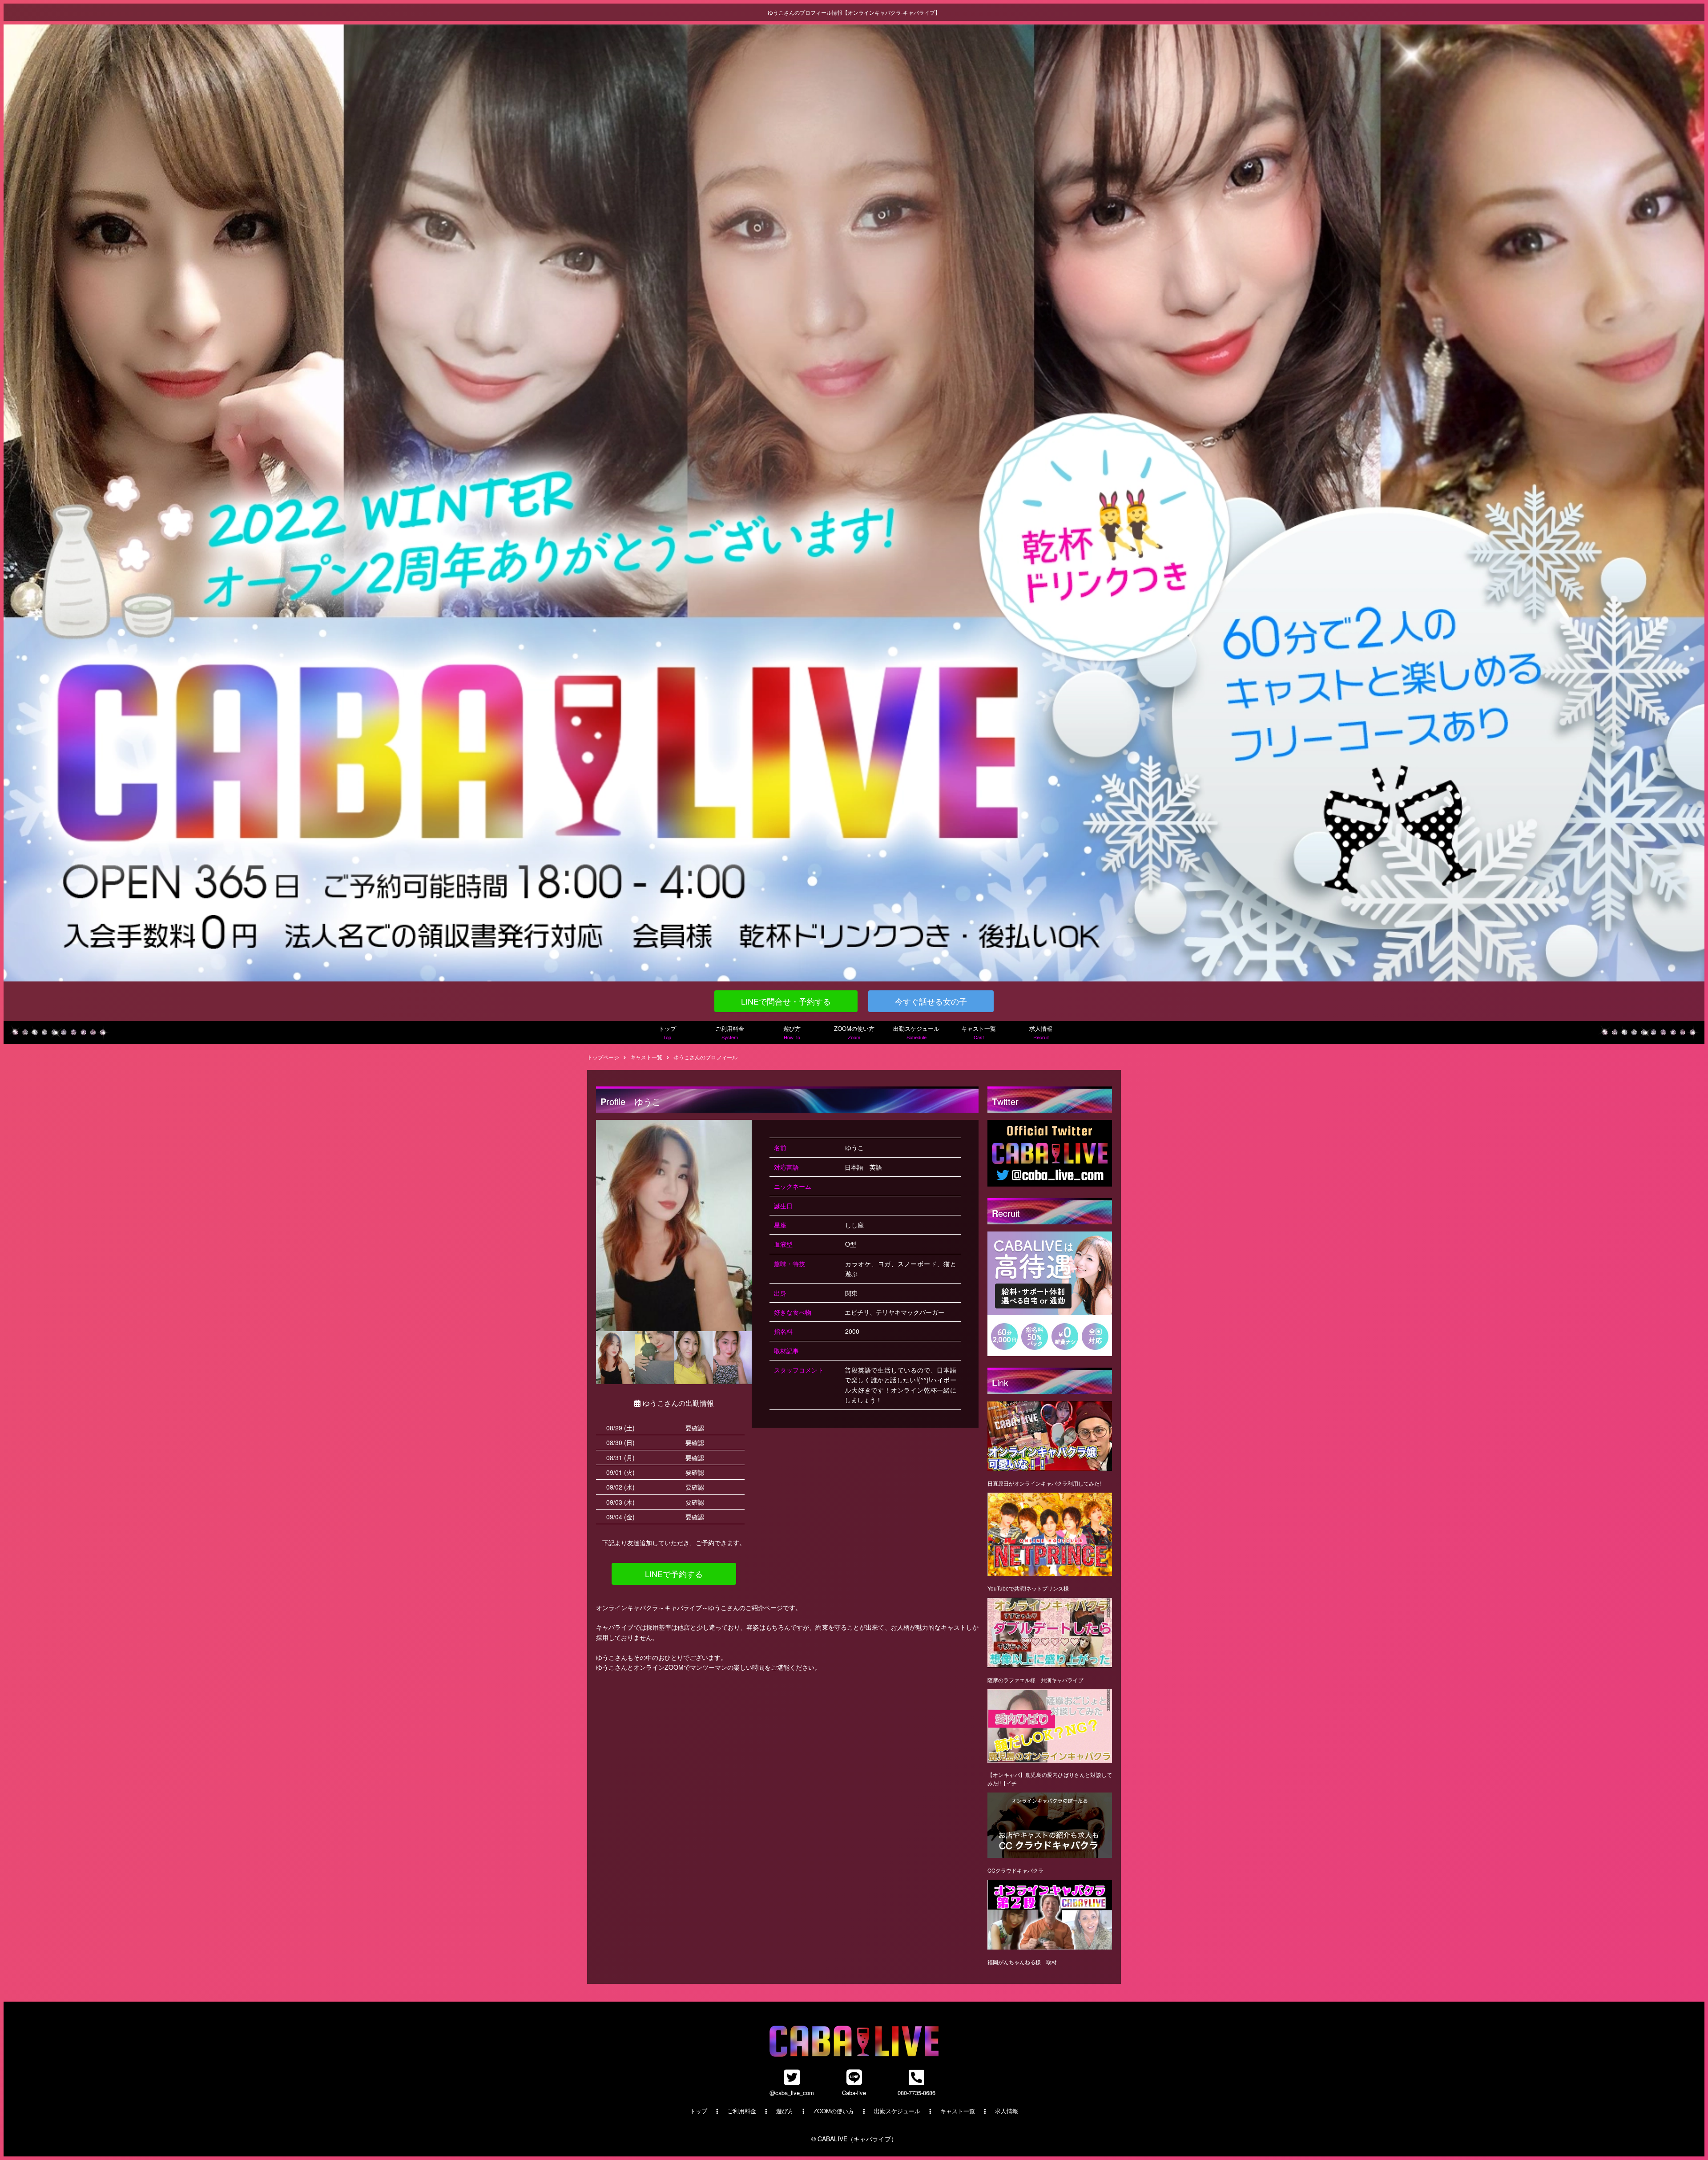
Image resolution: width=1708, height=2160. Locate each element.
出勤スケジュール (916, 1032)
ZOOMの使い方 (854, 1032)
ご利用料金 (730, 1032)
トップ (667, 1032)
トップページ (603, 1057)
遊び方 (792, 1032)
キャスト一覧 (979, 1032)
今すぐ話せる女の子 (931, 1001)
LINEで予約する (674, 1574)
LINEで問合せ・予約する (786, 1001)
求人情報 (1041, 1032)
